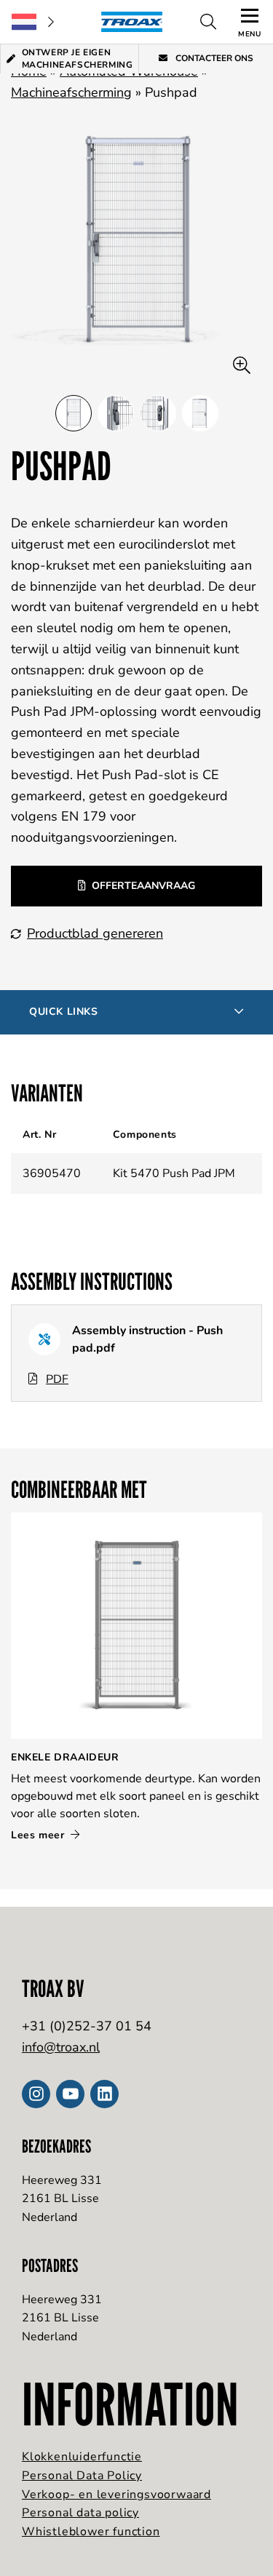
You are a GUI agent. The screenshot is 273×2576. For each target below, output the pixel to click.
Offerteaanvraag (143, 886)
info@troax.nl (61, 2047)
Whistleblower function (91, 2532)
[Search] (208, 22)
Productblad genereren (95, 933)
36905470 (52, 1173)
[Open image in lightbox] (242, 366)
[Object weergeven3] (200, 413)
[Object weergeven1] (116, 413)
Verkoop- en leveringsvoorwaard (116, 2495)
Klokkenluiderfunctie (82, 2457)
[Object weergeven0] (74, 413)
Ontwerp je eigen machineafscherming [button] (78, 59)
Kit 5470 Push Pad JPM (174, 1173)
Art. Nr (39, 1135)
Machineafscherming (71, 92)
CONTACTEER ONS (213, 58)
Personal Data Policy (82, 2476)
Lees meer (39, 1835)
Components (145, 1135)
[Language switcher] (33, 22)
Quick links (64, 1012)
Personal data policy (80, 2513)
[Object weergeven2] (158, 413)
